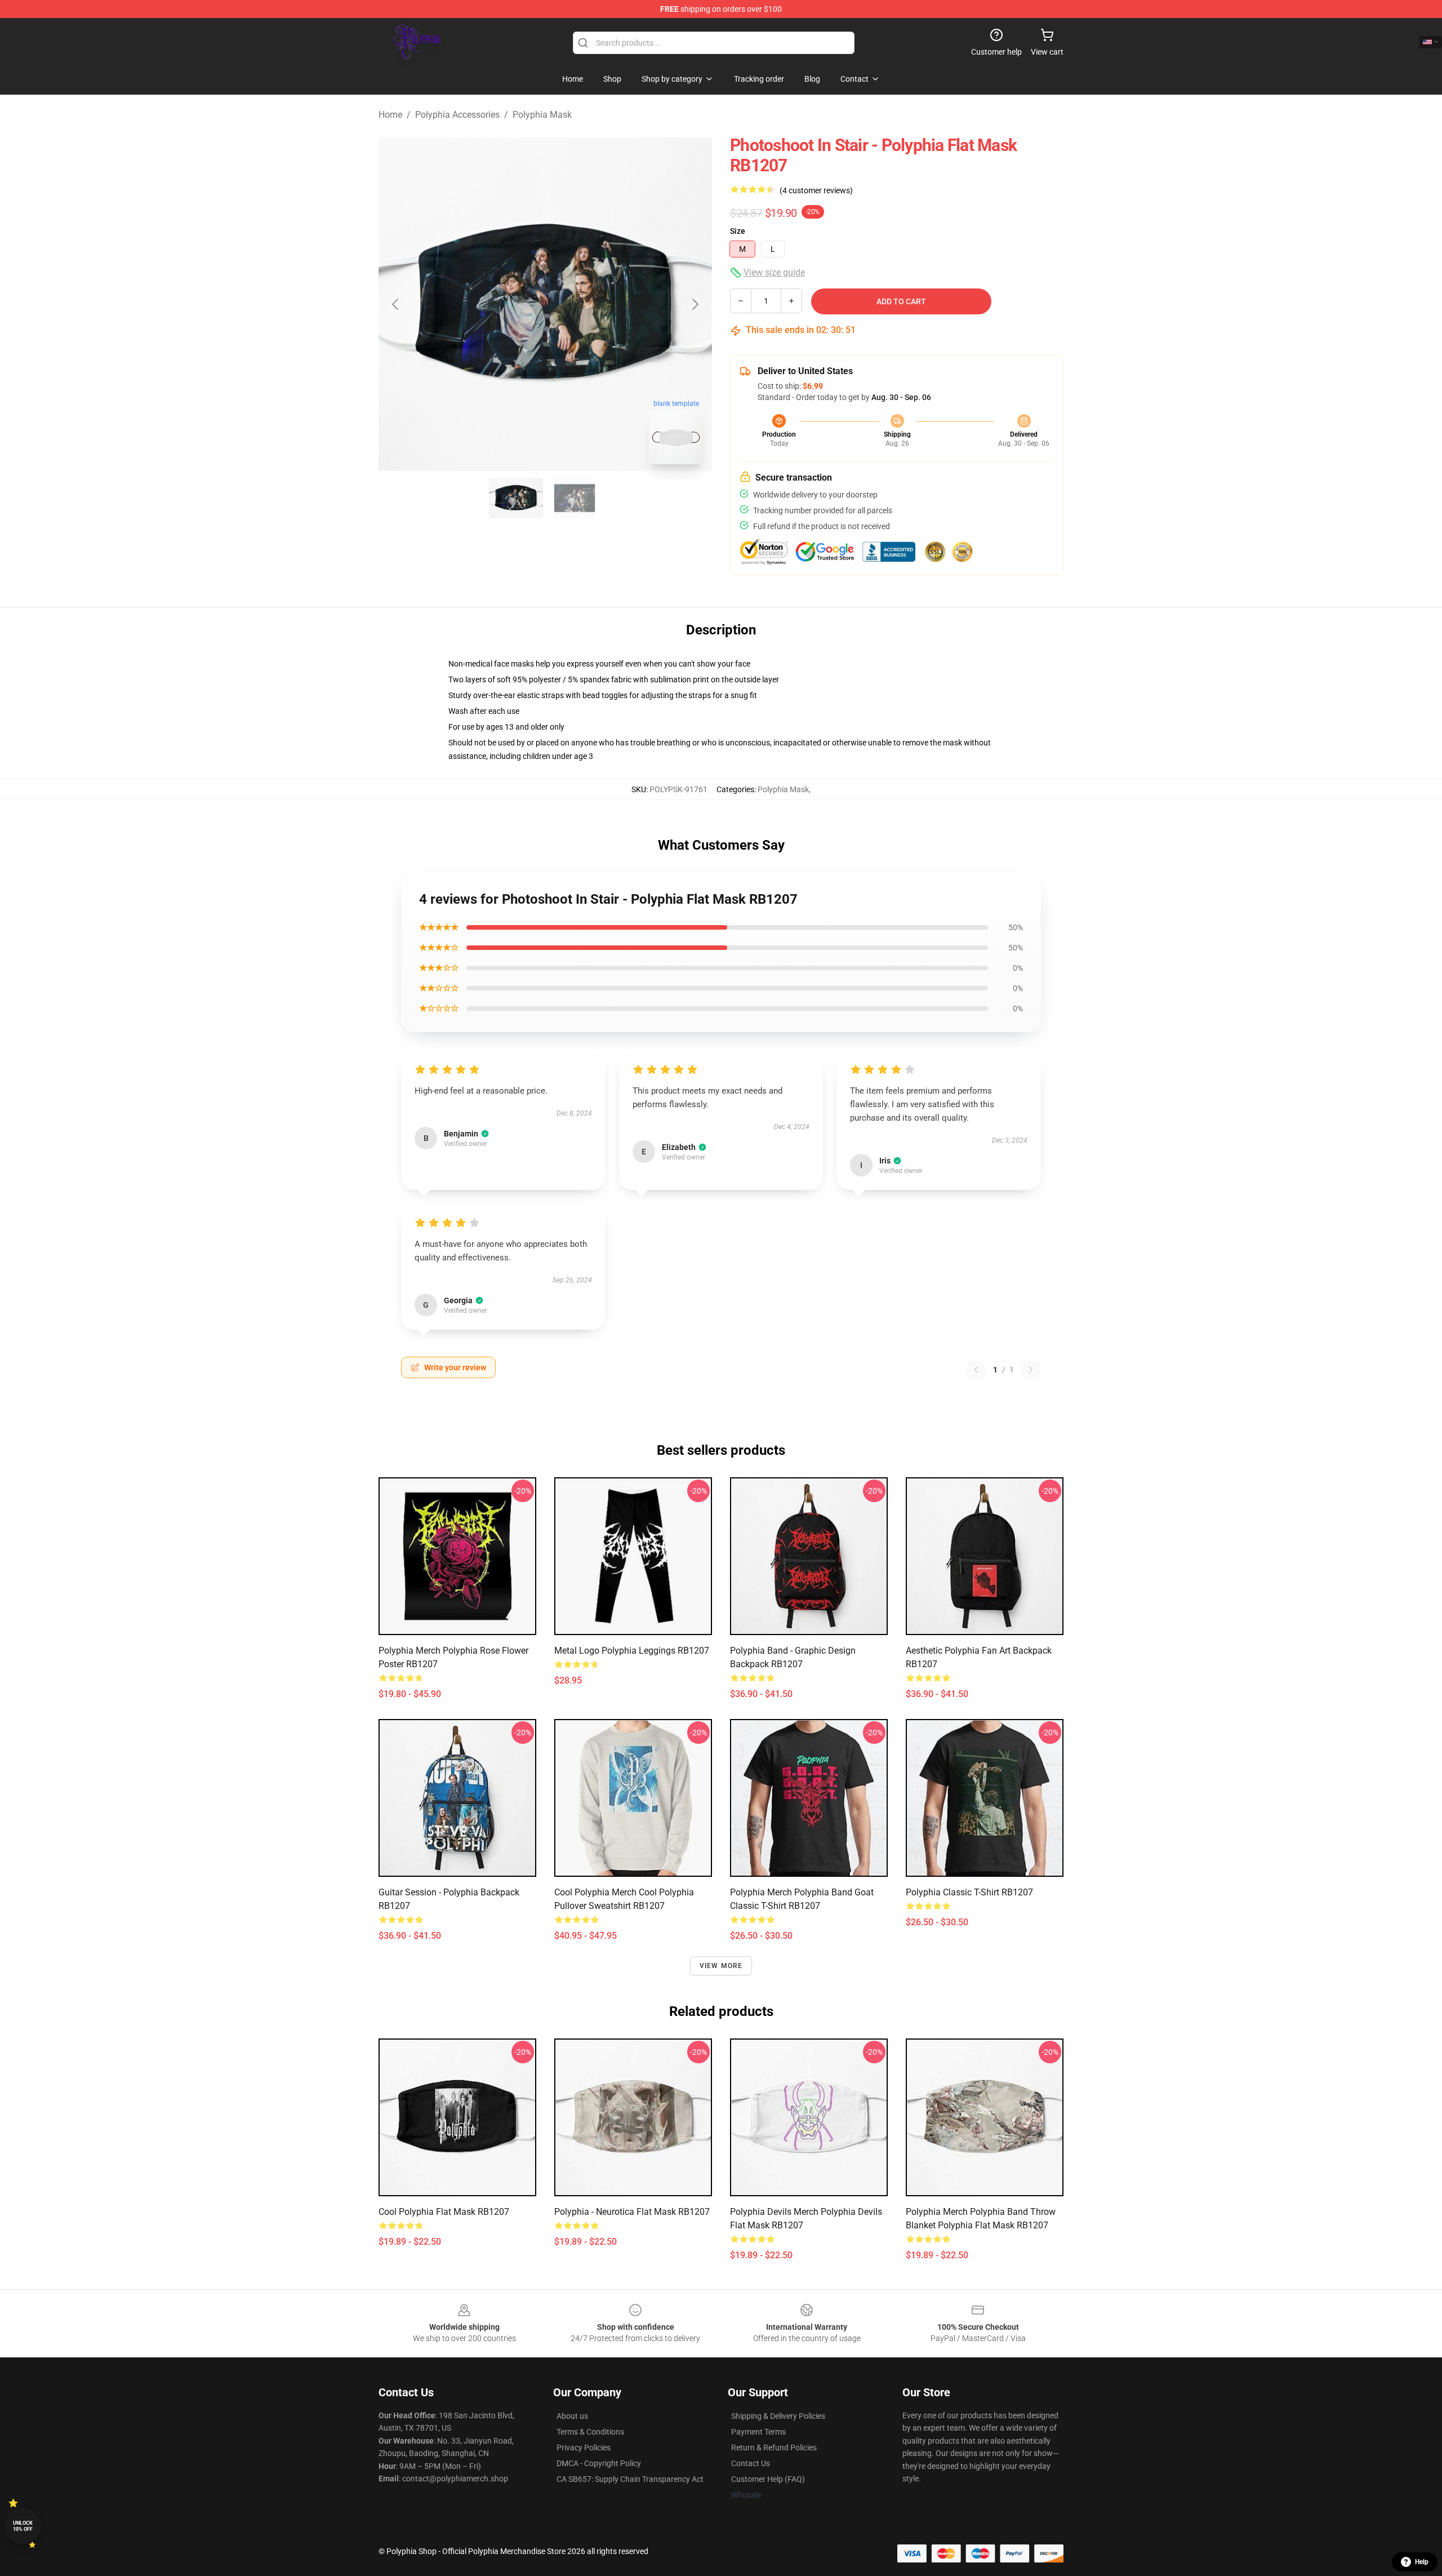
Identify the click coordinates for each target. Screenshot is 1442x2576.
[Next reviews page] (1031, 1370)
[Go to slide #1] (516, 498)
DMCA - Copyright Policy (599, 2463)
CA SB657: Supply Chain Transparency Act (630, 2479)
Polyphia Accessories (457, 115)
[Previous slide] (396, 304)
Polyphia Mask (542, 115)
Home (390, 115)
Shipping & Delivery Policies (778, 2416)
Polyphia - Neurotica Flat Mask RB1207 (632, 2212)
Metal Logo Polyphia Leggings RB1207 (632, 1651)
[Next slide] (695, 304)
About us (572, 2416)
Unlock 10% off (23, 2526)
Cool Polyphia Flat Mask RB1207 (444, 2212)
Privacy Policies (584, 2448)
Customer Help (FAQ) (768, 2479)
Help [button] (1422, 2562)
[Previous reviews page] (976, 1370)
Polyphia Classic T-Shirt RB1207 (969, 1892)
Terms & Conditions (590, 2432)
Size (738, 231)
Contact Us (751, 2463)
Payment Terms (758, 2432)
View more (721, 1966)
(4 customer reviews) (816, 190)
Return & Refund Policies (774, 2448)
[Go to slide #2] (575, 498)
